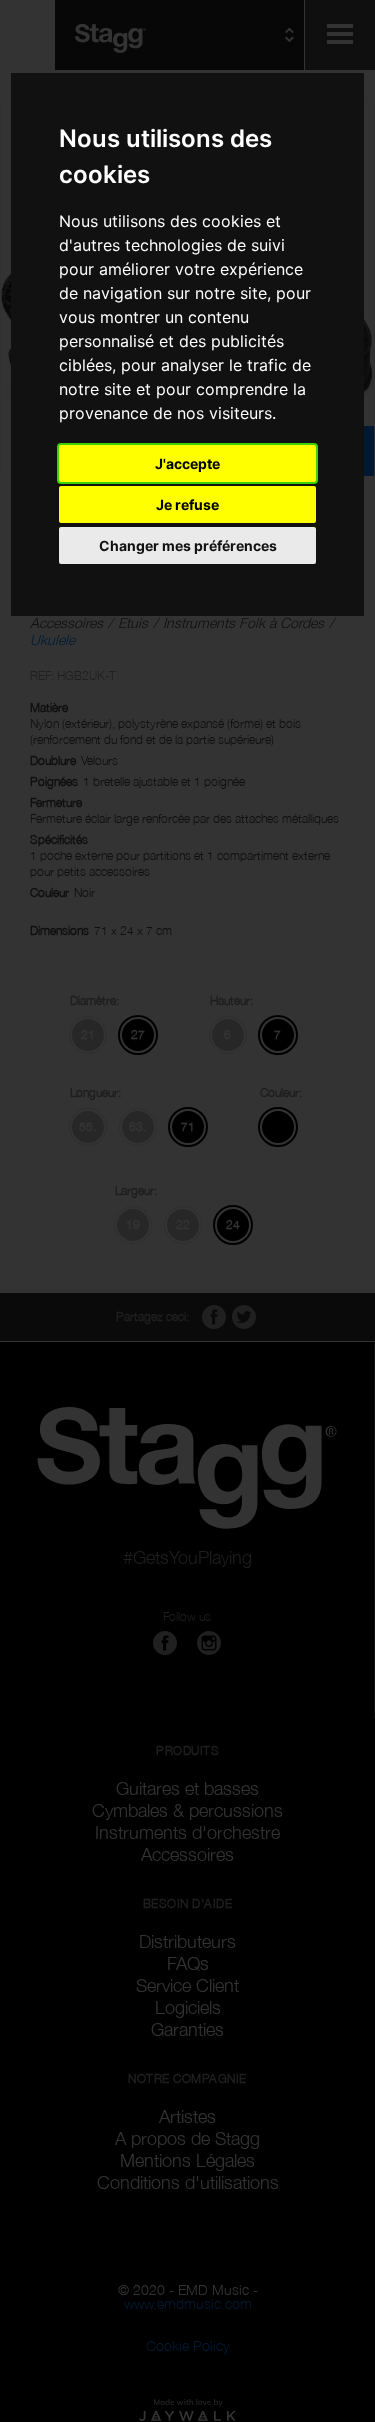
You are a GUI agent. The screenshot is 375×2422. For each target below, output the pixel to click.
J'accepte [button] (187, 463)
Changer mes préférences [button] (188, 545)
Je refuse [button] (187, 504)
